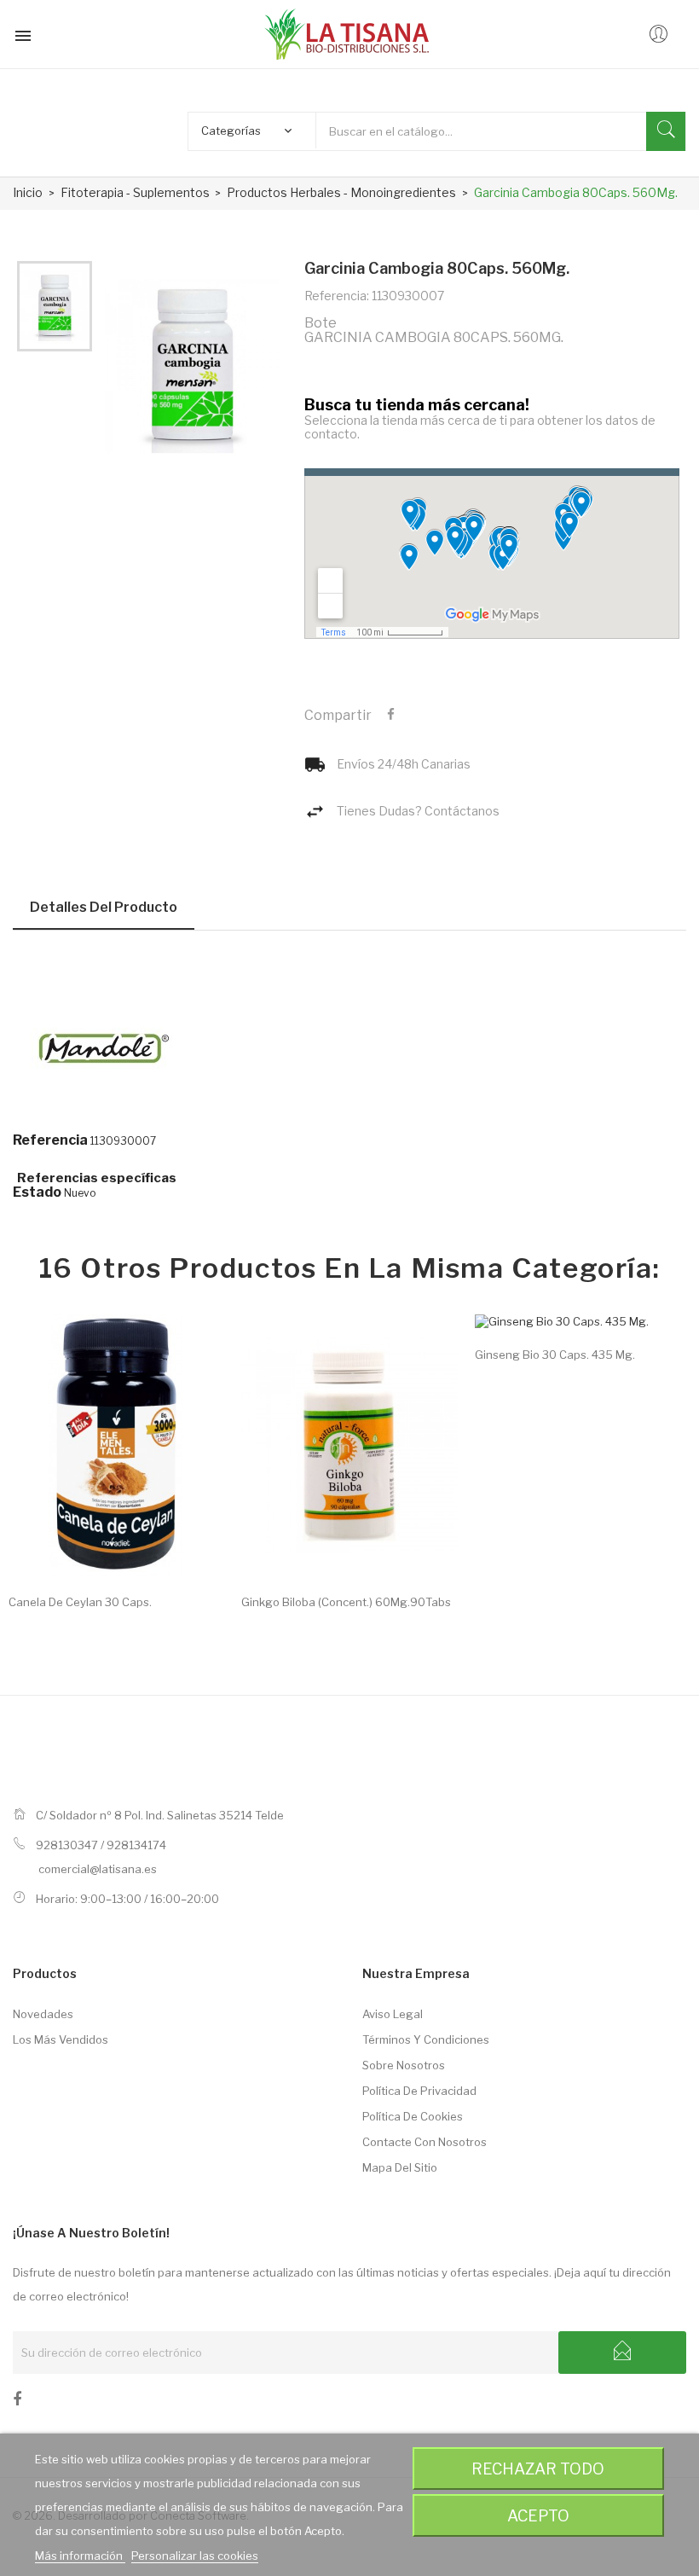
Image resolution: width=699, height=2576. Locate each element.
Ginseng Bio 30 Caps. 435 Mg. (555, 1355)
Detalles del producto (104, 907)
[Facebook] (17, 2402)
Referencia (50, 1140)
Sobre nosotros (404, 2065)
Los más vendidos (61, 2039)
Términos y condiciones (426, 2039)
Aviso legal (393, 2014)
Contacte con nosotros (425, 2142)
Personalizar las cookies (195, 2556)
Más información (80, 2556)
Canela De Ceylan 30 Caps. (80, 1602)
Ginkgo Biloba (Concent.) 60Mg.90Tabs (346, 1602)
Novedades (43, 2014)
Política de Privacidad (419, 2091)
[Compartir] (391, 715)
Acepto (538, 2515)
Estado (37, 1192)
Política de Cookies (413, 2116)
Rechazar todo (538, 2469)
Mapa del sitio (400, 2167)
